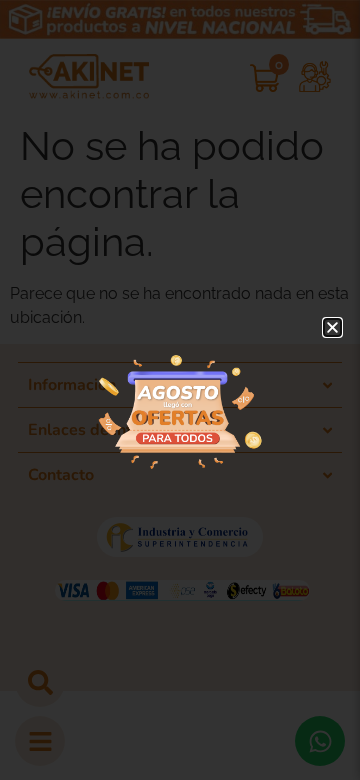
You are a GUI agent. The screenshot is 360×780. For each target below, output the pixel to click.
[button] (332, 327)
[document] (180, 390)
